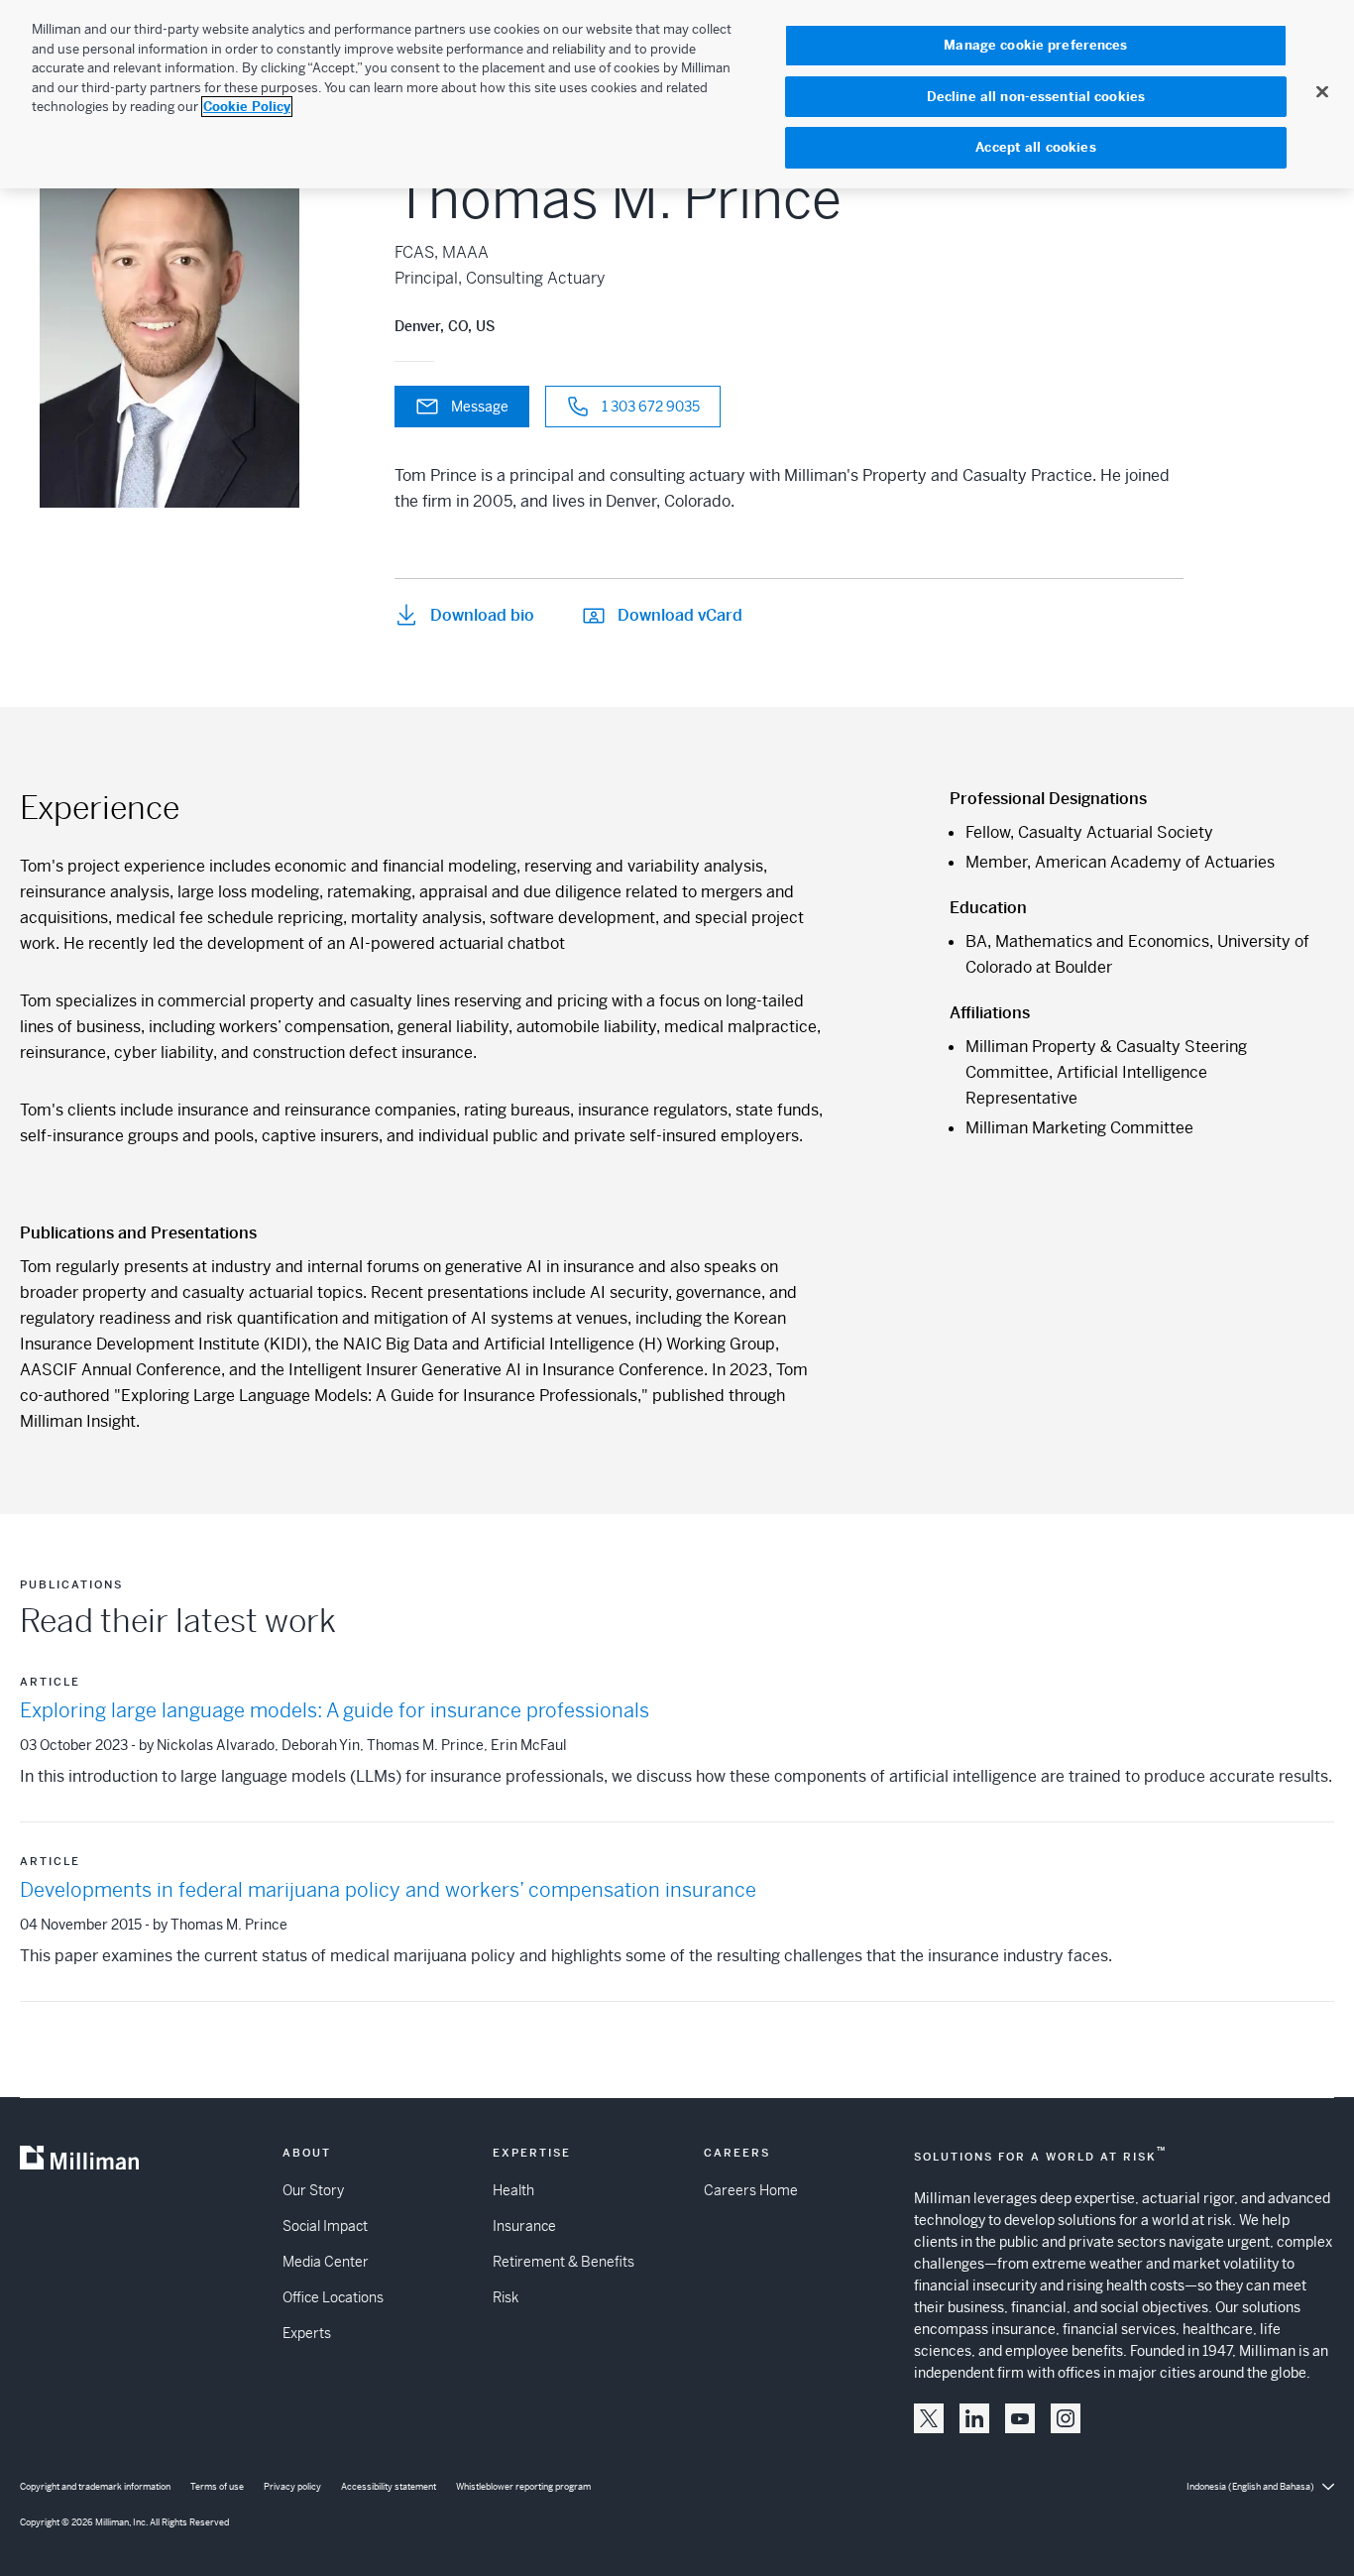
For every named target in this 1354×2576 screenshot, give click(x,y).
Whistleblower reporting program (523, 2487)
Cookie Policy (247, 107)
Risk (506, 2297)
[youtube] (1020, 2418)
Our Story (313, 2190)
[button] (929, 2418)
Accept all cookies (1035, 147)
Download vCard (680, 615)
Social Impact (325, 2226)
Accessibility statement (389, 2487)
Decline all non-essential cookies (1036, 97)
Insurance (524, 2226)
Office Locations (333, 2297)
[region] (677, 94)
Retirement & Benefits (564, 2262)
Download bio (482, 615)
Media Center (326, 2262)
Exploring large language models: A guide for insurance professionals (335, 1711)
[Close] (1322, 91)
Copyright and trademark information (95, 2487)
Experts (307, 2333)
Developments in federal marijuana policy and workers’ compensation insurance (388, 1890)
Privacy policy (292, 2487)
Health (513, 2190)
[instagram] (1066, 2418)
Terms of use (217, 2487)
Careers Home (751, 2190)
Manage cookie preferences (1035, 45)
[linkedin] (974, 2418)
